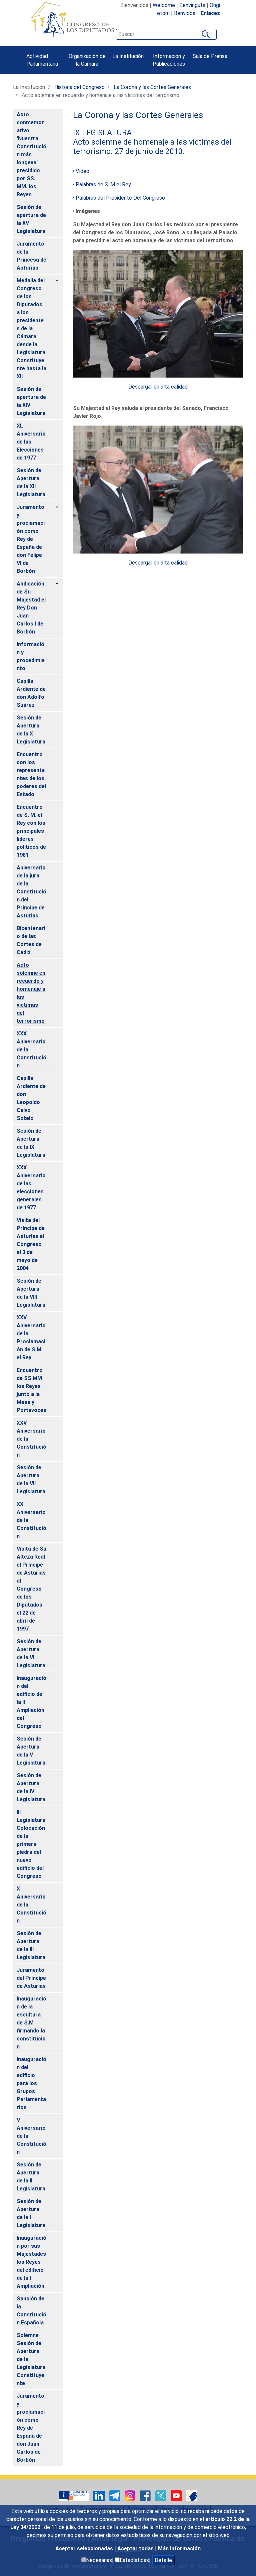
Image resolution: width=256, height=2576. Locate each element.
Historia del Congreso (79, 87)
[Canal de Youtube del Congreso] (177, 2495)
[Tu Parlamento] (74, 2495)
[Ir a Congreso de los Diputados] (72, 19)
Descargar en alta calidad (158, 387)
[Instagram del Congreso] (131, 2495)
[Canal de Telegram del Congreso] (115, 2495)
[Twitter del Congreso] (161, 2495)
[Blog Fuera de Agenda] (192, 2495)
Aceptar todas (136, 2549)
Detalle (163, 2560)
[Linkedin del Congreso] (100, 2495)
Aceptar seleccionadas (85, 2549)
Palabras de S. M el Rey (103, 184)
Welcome (164, 5)
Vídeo (82, 171)
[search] (166, 34)
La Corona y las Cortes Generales (152, 87)
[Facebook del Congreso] (146, 2495)
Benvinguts (192, 5)
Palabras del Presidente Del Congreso (120, 198)
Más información (179, 2549)
